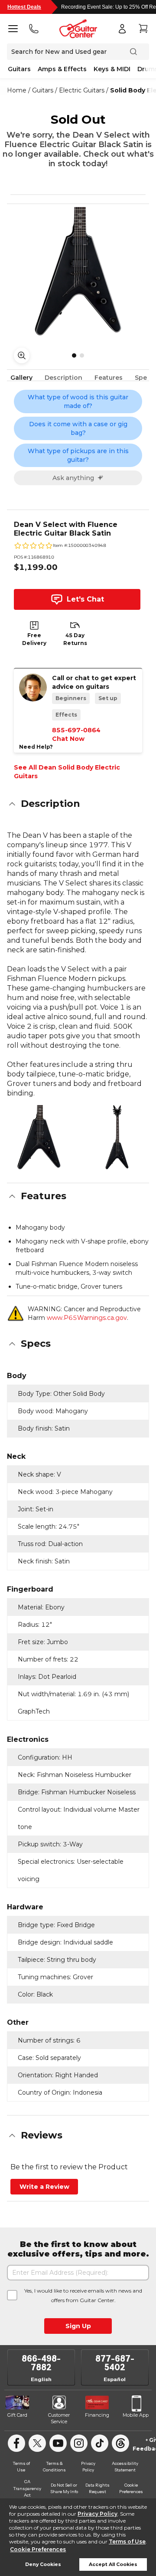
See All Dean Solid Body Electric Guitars (67, 772)
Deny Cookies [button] (43, 2564)
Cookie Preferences (38, 2549)
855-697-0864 (76, 730)
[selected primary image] (78, 271)
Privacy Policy (97, 2514)
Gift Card (17, 2415)
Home (17, 90)
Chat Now (68, 739)
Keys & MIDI (112, 69)
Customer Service (59, 2418)
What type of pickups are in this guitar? (78, 455)
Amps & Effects (62, 69)
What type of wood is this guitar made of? (78, 401)
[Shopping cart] (143, 29)
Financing (97, 2415)
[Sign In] (122, 29)
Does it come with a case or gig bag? (78, 428)
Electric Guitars (82, 90)
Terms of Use (127, 2541)
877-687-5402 (115, 2363)
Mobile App (136, 2415)
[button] (78, 804)
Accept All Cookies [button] (113, 2564)
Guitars (19, 69)
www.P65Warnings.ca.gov (87, 1318)
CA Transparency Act (27, 2488)
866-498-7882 (41, 2363)
